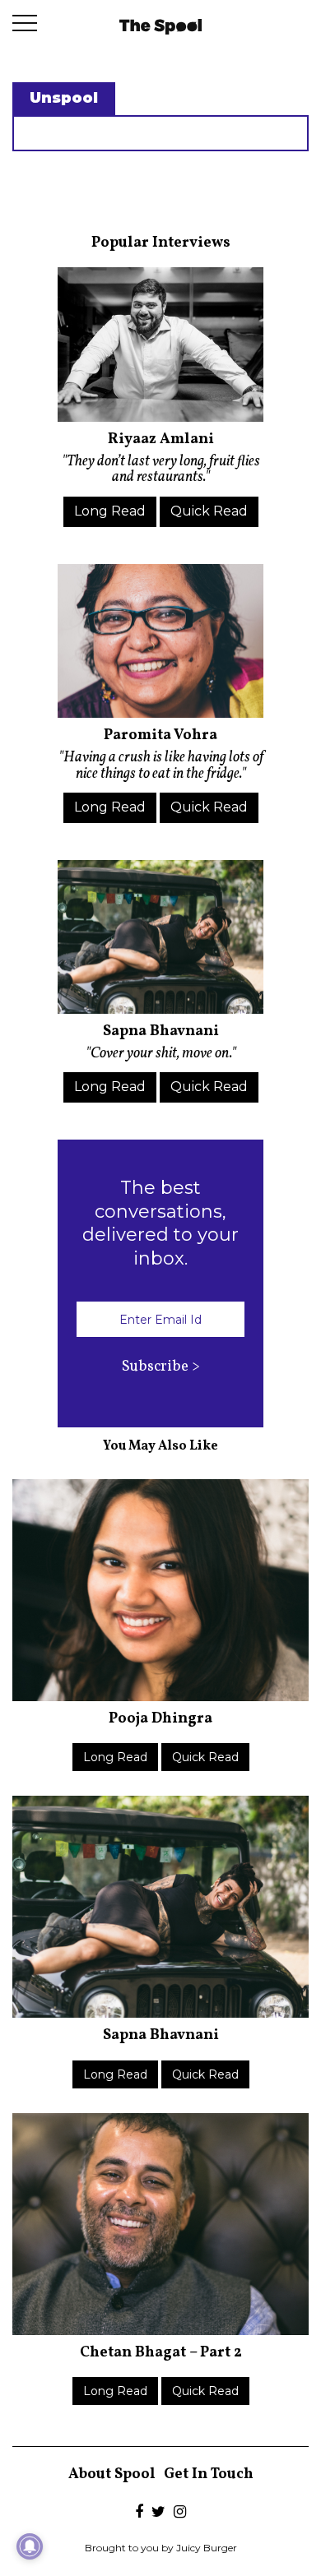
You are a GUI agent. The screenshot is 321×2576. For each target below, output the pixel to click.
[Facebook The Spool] (139, 2513)
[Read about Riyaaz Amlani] (160, 345)
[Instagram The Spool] (180, 2513)
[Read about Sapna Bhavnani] (160, 937)
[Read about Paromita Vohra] (160, 641)
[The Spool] (160, 25)
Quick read (209, 511)
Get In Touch (209, 2474)
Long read (110, 511)
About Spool (112, 2474)
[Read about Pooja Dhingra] (160, 1590)
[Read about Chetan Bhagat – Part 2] (160, 2224)
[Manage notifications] (30, 2546)
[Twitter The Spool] (158, 2513)
